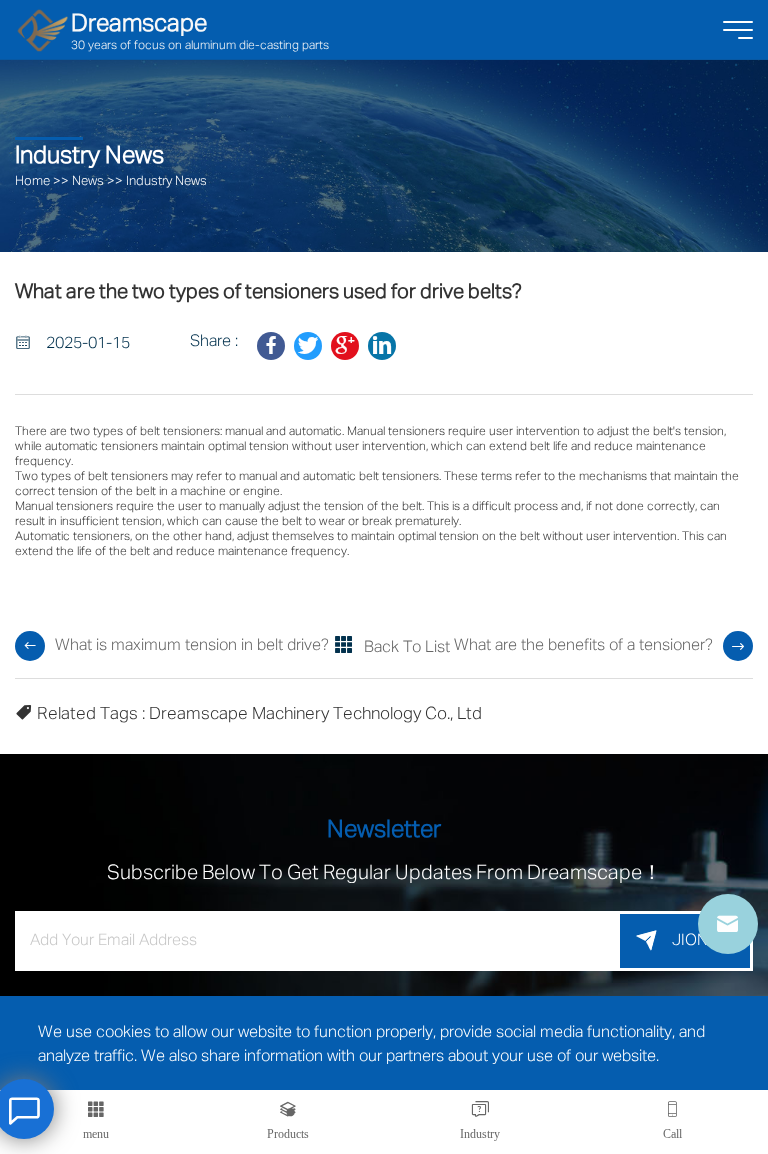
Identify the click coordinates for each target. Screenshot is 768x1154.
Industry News (166, 181)
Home (32, 181)
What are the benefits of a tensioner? (583, 646)
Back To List (407, 648)
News (88, 181)
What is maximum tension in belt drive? (192, 646)
